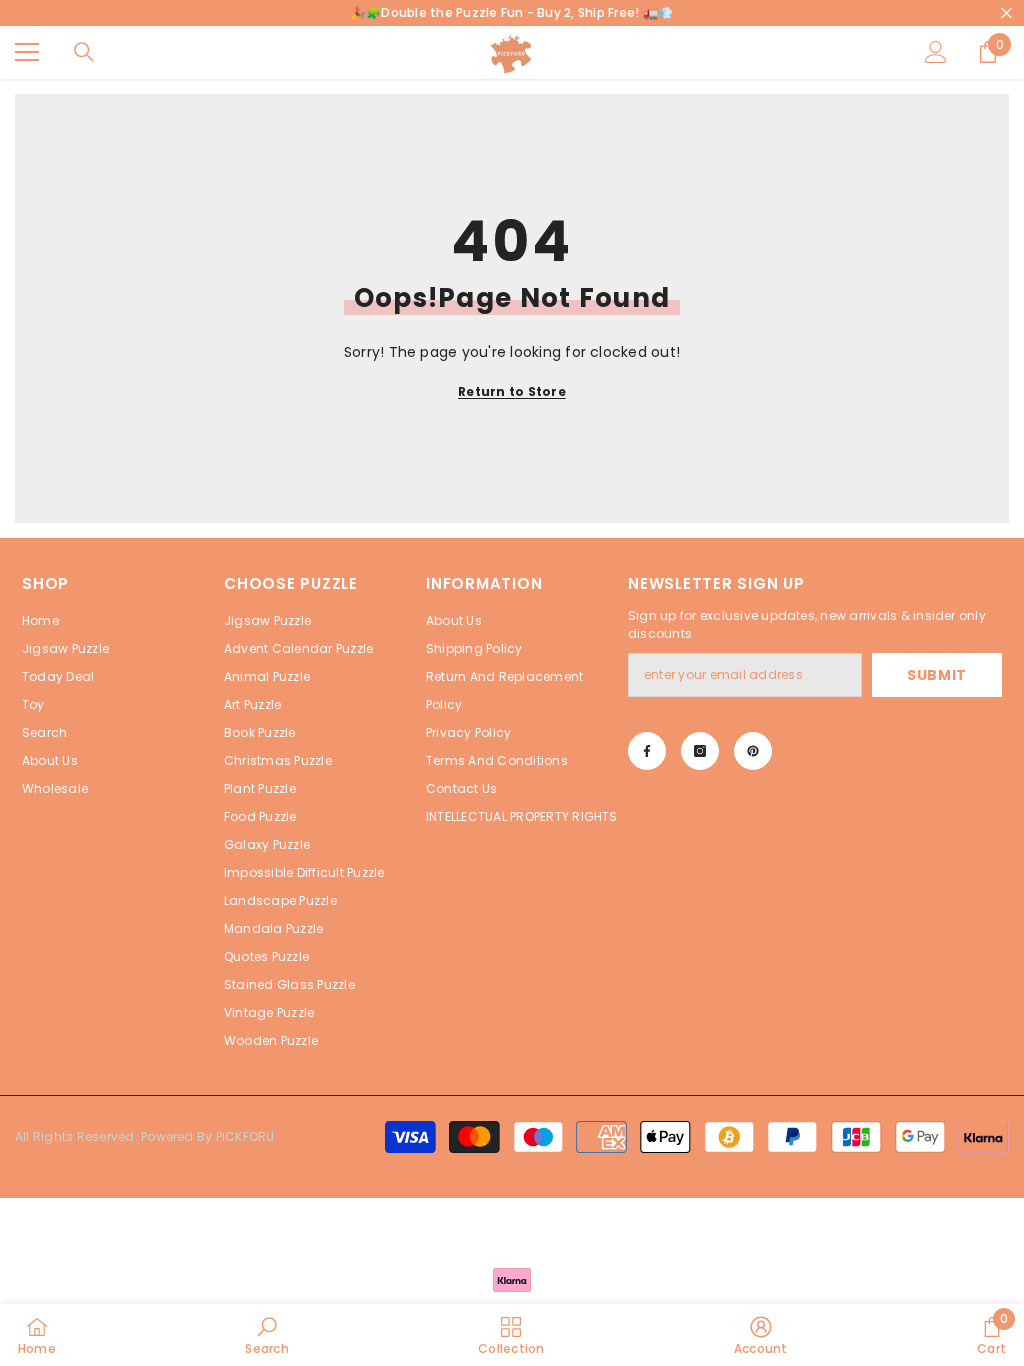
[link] (266, 1335)
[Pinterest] (753, 751)
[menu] (27, 52)
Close (1006, 13)
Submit (937, 675)
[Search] (84, 52)
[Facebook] (647, 751)
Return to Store (512, 391)
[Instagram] (700, 751)
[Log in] (936, 52)
